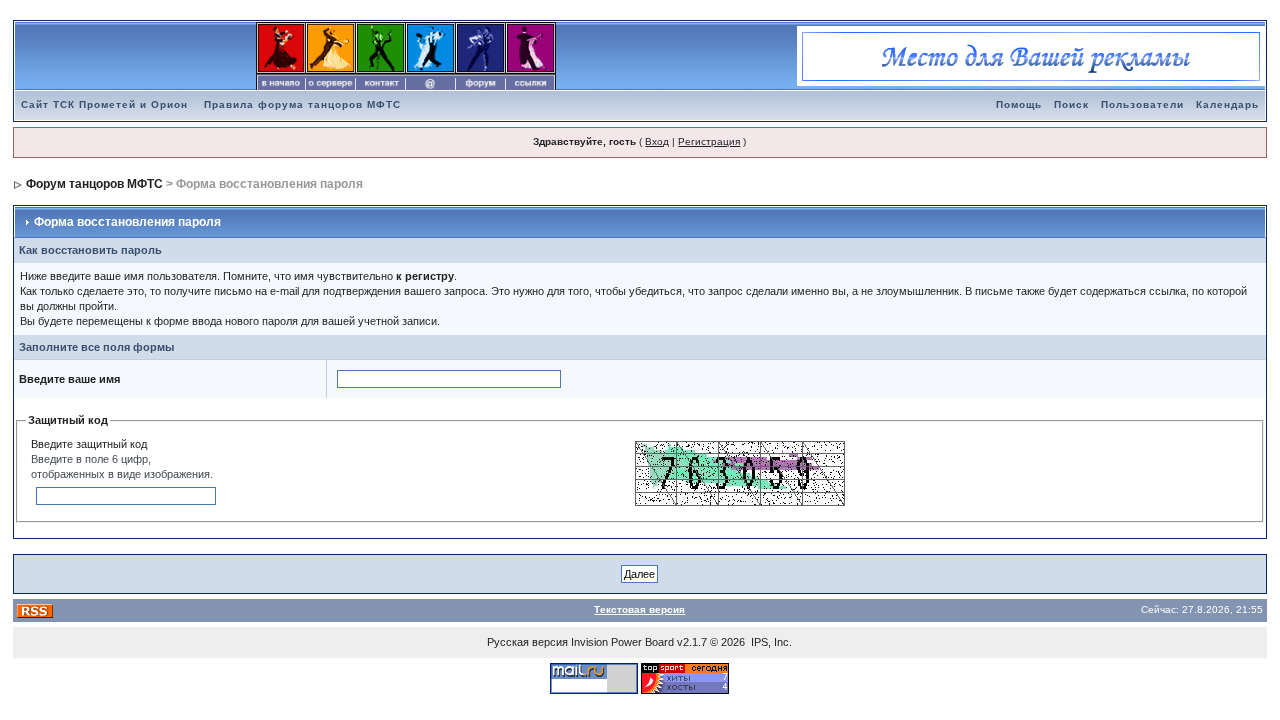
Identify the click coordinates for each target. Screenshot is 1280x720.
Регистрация (709, 141)
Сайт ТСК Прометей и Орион (104, 104)
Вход (657, 141)
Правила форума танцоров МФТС (302, 104)
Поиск (1071, 104)
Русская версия (527, 642)
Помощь (1019, 104)
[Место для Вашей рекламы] (1031, 55)
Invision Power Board (622, 642)
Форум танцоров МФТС (94, 184)
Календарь (1227, 104)
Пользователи (1142, 104)
